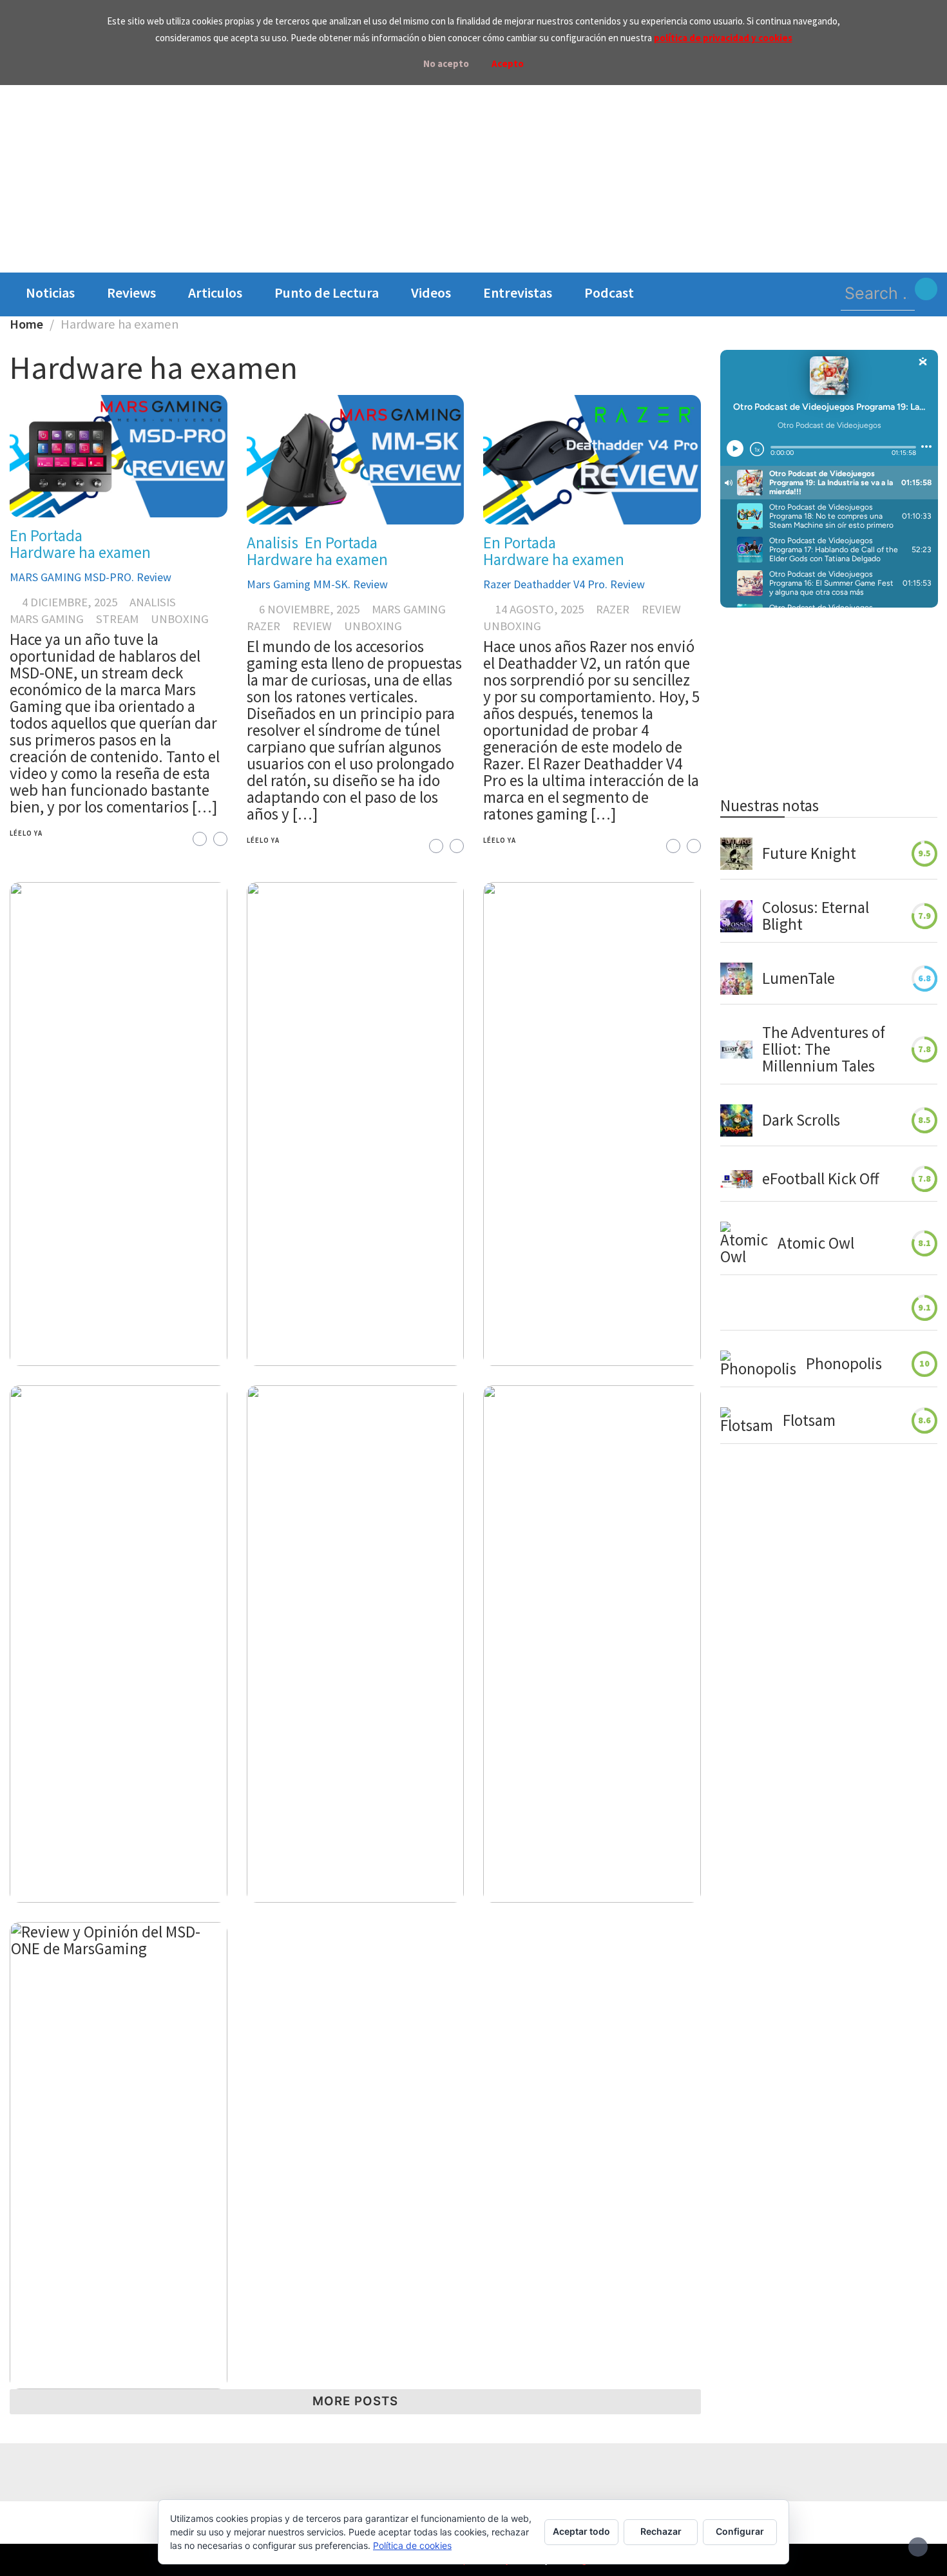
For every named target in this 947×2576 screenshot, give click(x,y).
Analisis (273, 543)
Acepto (508, 63)
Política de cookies (412, 2545)
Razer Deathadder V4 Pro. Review (564, 584)
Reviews (131, 293)
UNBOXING (180, 619)
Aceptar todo (581, 2531)
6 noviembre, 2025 (309, 609)
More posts (355, 2401)
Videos (431, 293)
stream (117, 619)
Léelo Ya (26, 833)
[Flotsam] (747, 1421)
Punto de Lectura (327, 293)
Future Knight (809, 854)
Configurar (740, 2531)
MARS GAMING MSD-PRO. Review (91, 577)
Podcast (609, 293)
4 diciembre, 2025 (70, 602)
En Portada (46, 535)
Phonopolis (844, 1364)
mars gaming (47, 619)
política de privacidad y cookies (723, 38)
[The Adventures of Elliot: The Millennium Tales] (736, 1050)
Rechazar (661, 2531)
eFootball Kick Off (820, 1179)
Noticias (50, 293)
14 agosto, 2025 (540, 609)
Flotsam (809, 1421)
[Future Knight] (736, 854)
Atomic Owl (816, 1244)
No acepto (446, 63)
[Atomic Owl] (744, 1244)
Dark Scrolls (801, 1120)
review (312, 626)
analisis (153, 602)
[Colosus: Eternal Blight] (736, 916)
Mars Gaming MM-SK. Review (317, 584)
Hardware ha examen (80, 552)
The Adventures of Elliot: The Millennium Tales (824, 1050)
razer (263, 626)
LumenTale (799, 979)
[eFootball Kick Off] (736, 1179)
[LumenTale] (736, 979)
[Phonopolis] (758, 1364)
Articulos (215, 293)
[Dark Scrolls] (736, 1120)
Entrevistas (518, 293)
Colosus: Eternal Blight (816, 916)
